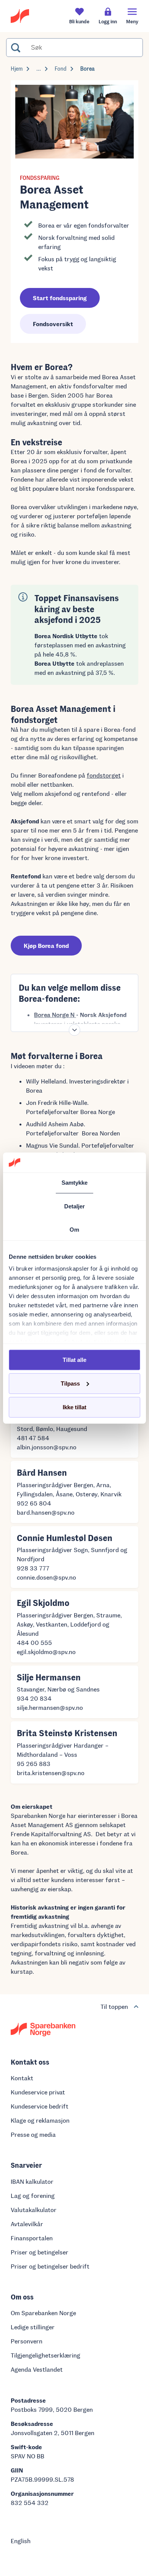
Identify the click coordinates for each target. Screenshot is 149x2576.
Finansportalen (32, 2238)
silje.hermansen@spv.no (50, 1707)
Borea (87, 69)
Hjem (17, 69)
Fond (61, 69)
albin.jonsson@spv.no (47, 1447)
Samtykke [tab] (75, 1183)
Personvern (27, 2341)
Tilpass (70, 1383)
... (39, 69)
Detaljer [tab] (75, 1206)
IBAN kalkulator (32, 2181)
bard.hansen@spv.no (46, 1512)
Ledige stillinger (33, 2327)
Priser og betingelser (40, 2252)
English (21, 2541)
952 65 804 (34, 1503)
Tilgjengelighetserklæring (45, 2355)
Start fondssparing (60, 298)
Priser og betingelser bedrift (50, 2266)
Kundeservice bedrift (40, 2106)
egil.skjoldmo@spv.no (46, 1652)
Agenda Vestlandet (37, 2369)
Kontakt (22, 2078)
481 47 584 (33, 1438)
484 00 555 (34, 1642)
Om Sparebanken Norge (43, 2313)
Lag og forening (33, 2195)
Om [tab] (74, 1230)
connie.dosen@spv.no (46, 1577)
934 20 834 (34, 1698)
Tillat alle (74, 1359)
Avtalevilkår (27, 2224)
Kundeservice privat (38, 2092)
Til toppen (114, 2006)
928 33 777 (33, 1568)
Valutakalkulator (34, 2210)
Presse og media (33, 2134)
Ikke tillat (74, 1407)
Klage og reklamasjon (40, 2120)
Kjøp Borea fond (46, 945)
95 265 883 (34, 1763)
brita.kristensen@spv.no (51, 1773)
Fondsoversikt (53, 324)
